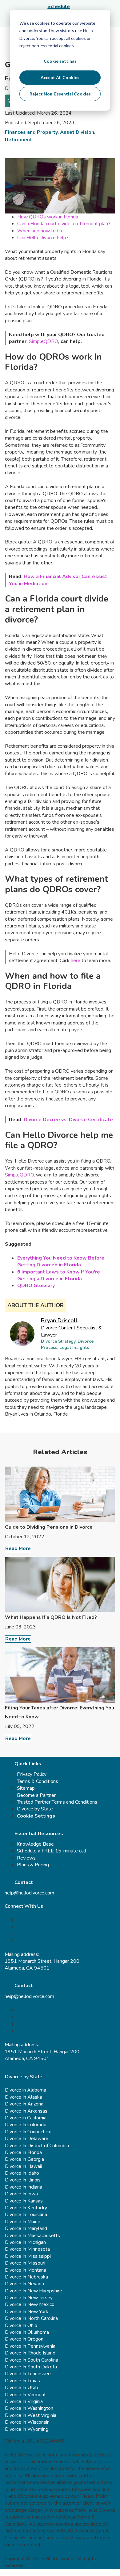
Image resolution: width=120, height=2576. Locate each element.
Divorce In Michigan (25, 2242)
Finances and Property (31, 132)
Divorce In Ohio (21, 2325)
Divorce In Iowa (21, 2194)
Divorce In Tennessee (28, 2374)
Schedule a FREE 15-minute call (52, 1851)
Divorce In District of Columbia (37, 2146)
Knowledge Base (35, 1844)
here (76, 961)
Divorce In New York (27, 2312)
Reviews (26, 1858)
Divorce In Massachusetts (32, 2236)
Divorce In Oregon (24, 2339)
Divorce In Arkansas (26, 2111)
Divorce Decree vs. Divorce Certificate (68, 1120)
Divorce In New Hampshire (34, 2291)
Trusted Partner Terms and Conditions (57, 1802)
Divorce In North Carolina (31, 2318)
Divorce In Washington (29, 2408)
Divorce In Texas (22, 2381)
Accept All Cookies (60, 77)
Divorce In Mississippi (28, 2256)
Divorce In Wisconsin (27, 2422)
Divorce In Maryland (26, 2228)
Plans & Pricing (33, 1865)
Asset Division (77, 132)
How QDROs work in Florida (48, 217)
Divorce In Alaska (24, 2097)
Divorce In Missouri (25, 2263)
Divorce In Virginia (24, 2401)
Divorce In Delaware (27, 2139)
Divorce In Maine (23, 2222)
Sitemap (26, 1788)
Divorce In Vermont (25, 2395)
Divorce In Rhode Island (30, 2353)
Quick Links (28, 1764)
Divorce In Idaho (22, 2173)
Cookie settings (60, 61)
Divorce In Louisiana (26, 2215)
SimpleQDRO (44, 341)
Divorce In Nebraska (26, 2277)
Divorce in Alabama (26, 2090)
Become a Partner (36, 1795)
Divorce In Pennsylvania (30, 2346)
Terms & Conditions (38, 1781)
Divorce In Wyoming (27, 2429)
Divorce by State (35, 1809)
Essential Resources (39, 1834)
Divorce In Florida (23, 2152)
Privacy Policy (32, 1774)
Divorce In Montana (26, 2270)
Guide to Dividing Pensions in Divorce (49, 1527)
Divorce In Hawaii (23, 2166)
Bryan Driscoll (59, 1320)
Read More (18, 1548)
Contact (24, 1882)
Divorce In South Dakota (31, 2367)
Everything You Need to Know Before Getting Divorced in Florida (61, 1261)
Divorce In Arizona (24, 2104)
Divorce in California (26, 2118)
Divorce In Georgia (24, 2159)
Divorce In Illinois (23, 2180)
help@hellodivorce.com (29, 1893)
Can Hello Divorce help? (43, 238)
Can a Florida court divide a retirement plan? (64, 224)
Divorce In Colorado (26, 2125)
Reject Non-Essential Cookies (60, 94)
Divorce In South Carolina (32, 2360)
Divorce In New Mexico (30, 2304)
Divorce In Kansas (24, 2201)
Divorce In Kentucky (26, 2208)
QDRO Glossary (36, 1286)
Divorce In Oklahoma (27, 2332)
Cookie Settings (36, 1816)
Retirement (18, 140)
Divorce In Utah (21, 2388)
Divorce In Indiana (24, 2187)
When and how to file (40, 231)
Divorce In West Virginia (31, 2415)
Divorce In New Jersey (29, 2298)
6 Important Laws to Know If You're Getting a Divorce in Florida (59, 1275)
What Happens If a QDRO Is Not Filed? (51, 1617)
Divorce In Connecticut (28, 2132)
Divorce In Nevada (24, 2284)
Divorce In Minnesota (27, 2249)
